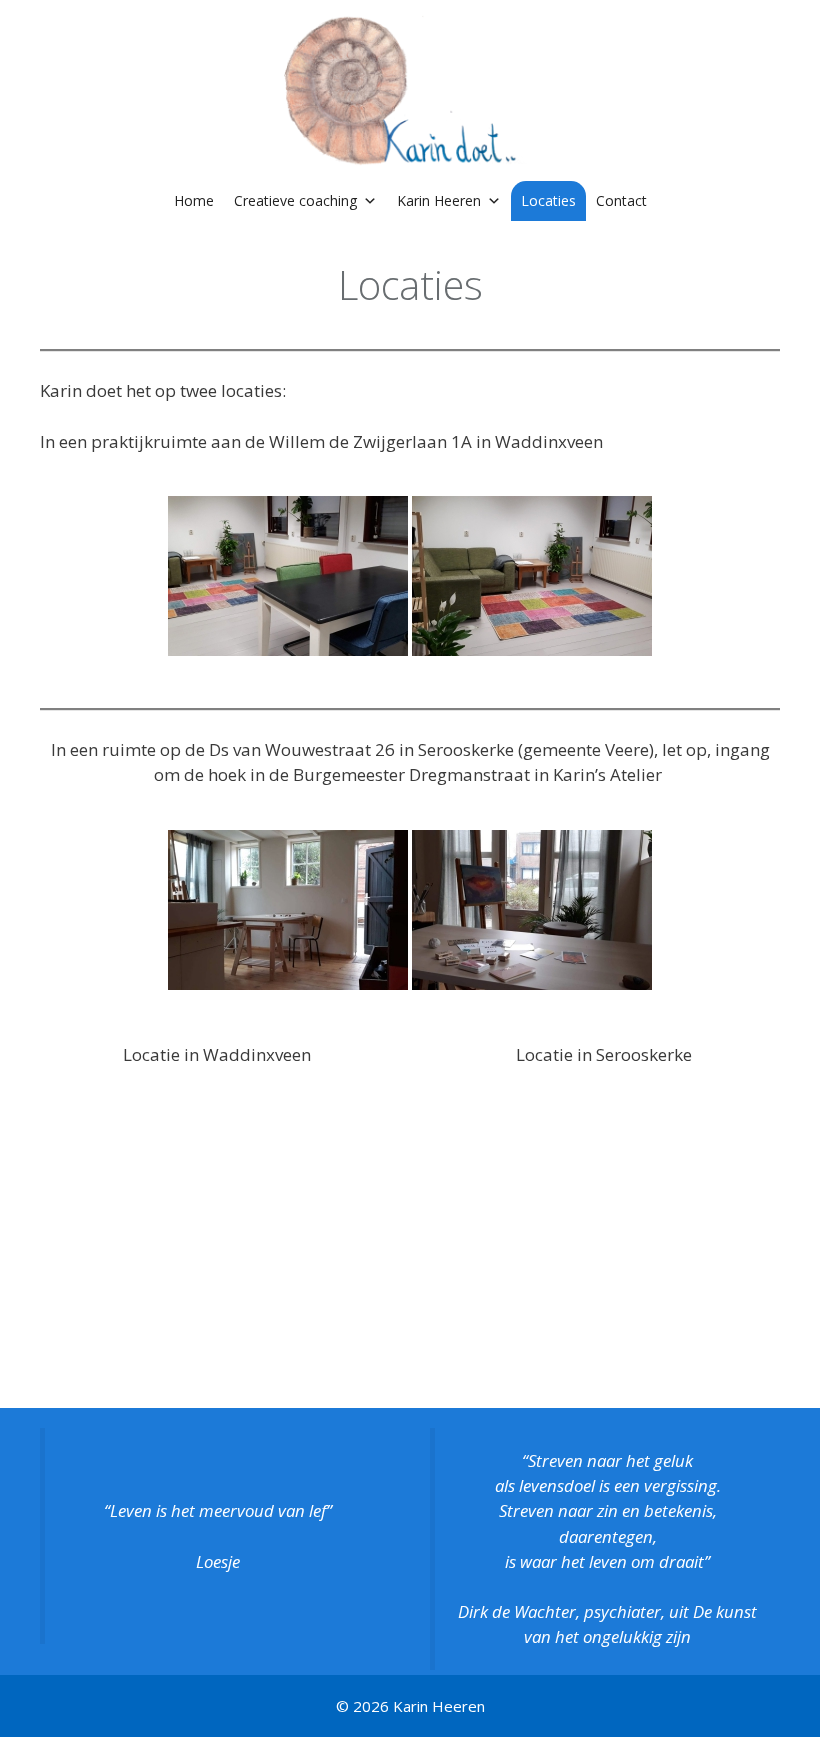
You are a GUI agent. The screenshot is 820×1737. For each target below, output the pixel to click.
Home (194, 200)
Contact (621, 200)
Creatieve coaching (295, 200)
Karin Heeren (439, 200)
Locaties (548, 200)
